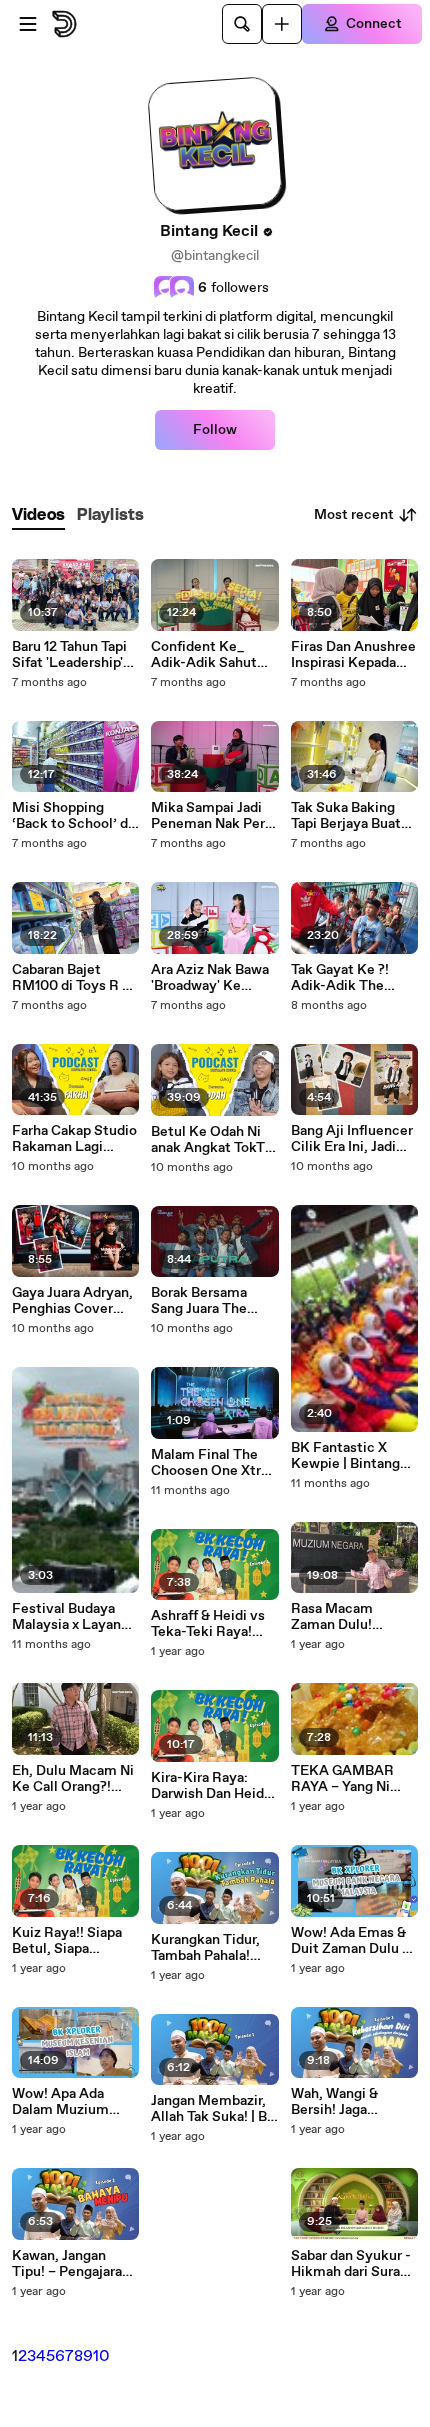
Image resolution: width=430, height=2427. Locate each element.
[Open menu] (28, 24)
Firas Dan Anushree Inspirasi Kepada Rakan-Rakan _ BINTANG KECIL (353, 655)
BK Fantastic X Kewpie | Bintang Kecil (345, 1456)
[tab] (38, 515)
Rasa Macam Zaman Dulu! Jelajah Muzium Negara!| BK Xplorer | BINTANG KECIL (353, 1617)
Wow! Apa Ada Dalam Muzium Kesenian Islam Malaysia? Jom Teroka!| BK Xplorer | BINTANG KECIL (73, 2102)
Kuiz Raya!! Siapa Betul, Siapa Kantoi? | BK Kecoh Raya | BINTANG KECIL (74, 1941)
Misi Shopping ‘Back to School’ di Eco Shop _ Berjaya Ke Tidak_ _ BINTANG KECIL (73, 816)
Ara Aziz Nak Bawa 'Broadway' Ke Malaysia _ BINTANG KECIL (210, 978)
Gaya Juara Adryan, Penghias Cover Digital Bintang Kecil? (72, 1301)
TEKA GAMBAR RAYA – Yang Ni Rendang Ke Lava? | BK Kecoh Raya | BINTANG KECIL (354, 1779)
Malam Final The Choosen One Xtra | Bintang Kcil (213, 1463)
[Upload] (282, 24)
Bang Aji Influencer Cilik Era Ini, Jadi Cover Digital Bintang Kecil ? (352, 1139)
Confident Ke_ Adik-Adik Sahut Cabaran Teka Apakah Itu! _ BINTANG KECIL (204, 655)
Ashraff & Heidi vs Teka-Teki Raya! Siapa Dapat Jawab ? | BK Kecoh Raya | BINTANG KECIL (212, 1624)
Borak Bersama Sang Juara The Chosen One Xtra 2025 (205, 1301)
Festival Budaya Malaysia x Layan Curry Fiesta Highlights (66, 1617)
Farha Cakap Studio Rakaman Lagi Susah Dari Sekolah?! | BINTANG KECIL (74, 1139)
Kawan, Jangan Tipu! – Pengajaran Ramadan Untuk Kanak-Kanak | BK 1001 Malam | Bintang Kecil (71, 2264)
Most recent (354, 515)
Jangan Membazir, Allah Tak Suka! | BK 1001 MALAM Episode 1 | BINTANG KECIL (214, 2109)
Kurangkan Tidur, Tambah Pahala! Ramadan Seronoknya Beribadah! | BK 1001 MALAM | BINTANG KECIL (205, 1948)
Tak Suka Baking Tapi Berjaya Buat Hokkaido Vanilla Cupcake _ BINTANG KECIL (346, 816)
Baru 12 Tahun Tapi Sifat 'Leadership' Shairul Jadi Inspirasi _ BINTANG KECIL (69, 655)
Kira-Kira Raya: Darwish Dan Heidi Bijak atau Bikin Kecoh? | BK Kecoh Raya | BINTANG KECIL (212, 1786)
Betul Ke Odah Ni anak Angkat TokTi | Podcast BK (213, 1140)
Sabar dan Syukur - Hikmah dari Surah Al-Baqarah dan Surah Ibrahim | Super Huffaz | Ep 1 (351, 2264)
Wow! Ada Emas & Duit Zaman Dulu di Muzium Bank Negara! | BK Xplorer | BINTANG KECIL (352, 1941)
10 (101, 2356)
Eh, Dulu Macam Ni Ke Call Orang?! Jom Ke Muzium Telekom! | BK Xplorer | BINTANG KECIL (73, 1779)
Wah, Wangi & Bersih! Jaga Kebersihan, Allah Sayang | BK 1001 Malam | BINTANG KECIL (348, 2102)
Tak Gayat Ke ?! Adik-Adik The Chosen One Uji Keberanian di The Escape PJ (349, 978)
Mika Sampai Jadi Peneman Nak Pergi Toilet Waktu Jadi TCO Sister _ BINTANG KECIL (214, 816)
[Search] (242, 24)
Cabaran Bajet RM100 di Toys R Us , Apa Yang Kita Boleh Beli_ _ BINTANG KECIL (75, 978)
